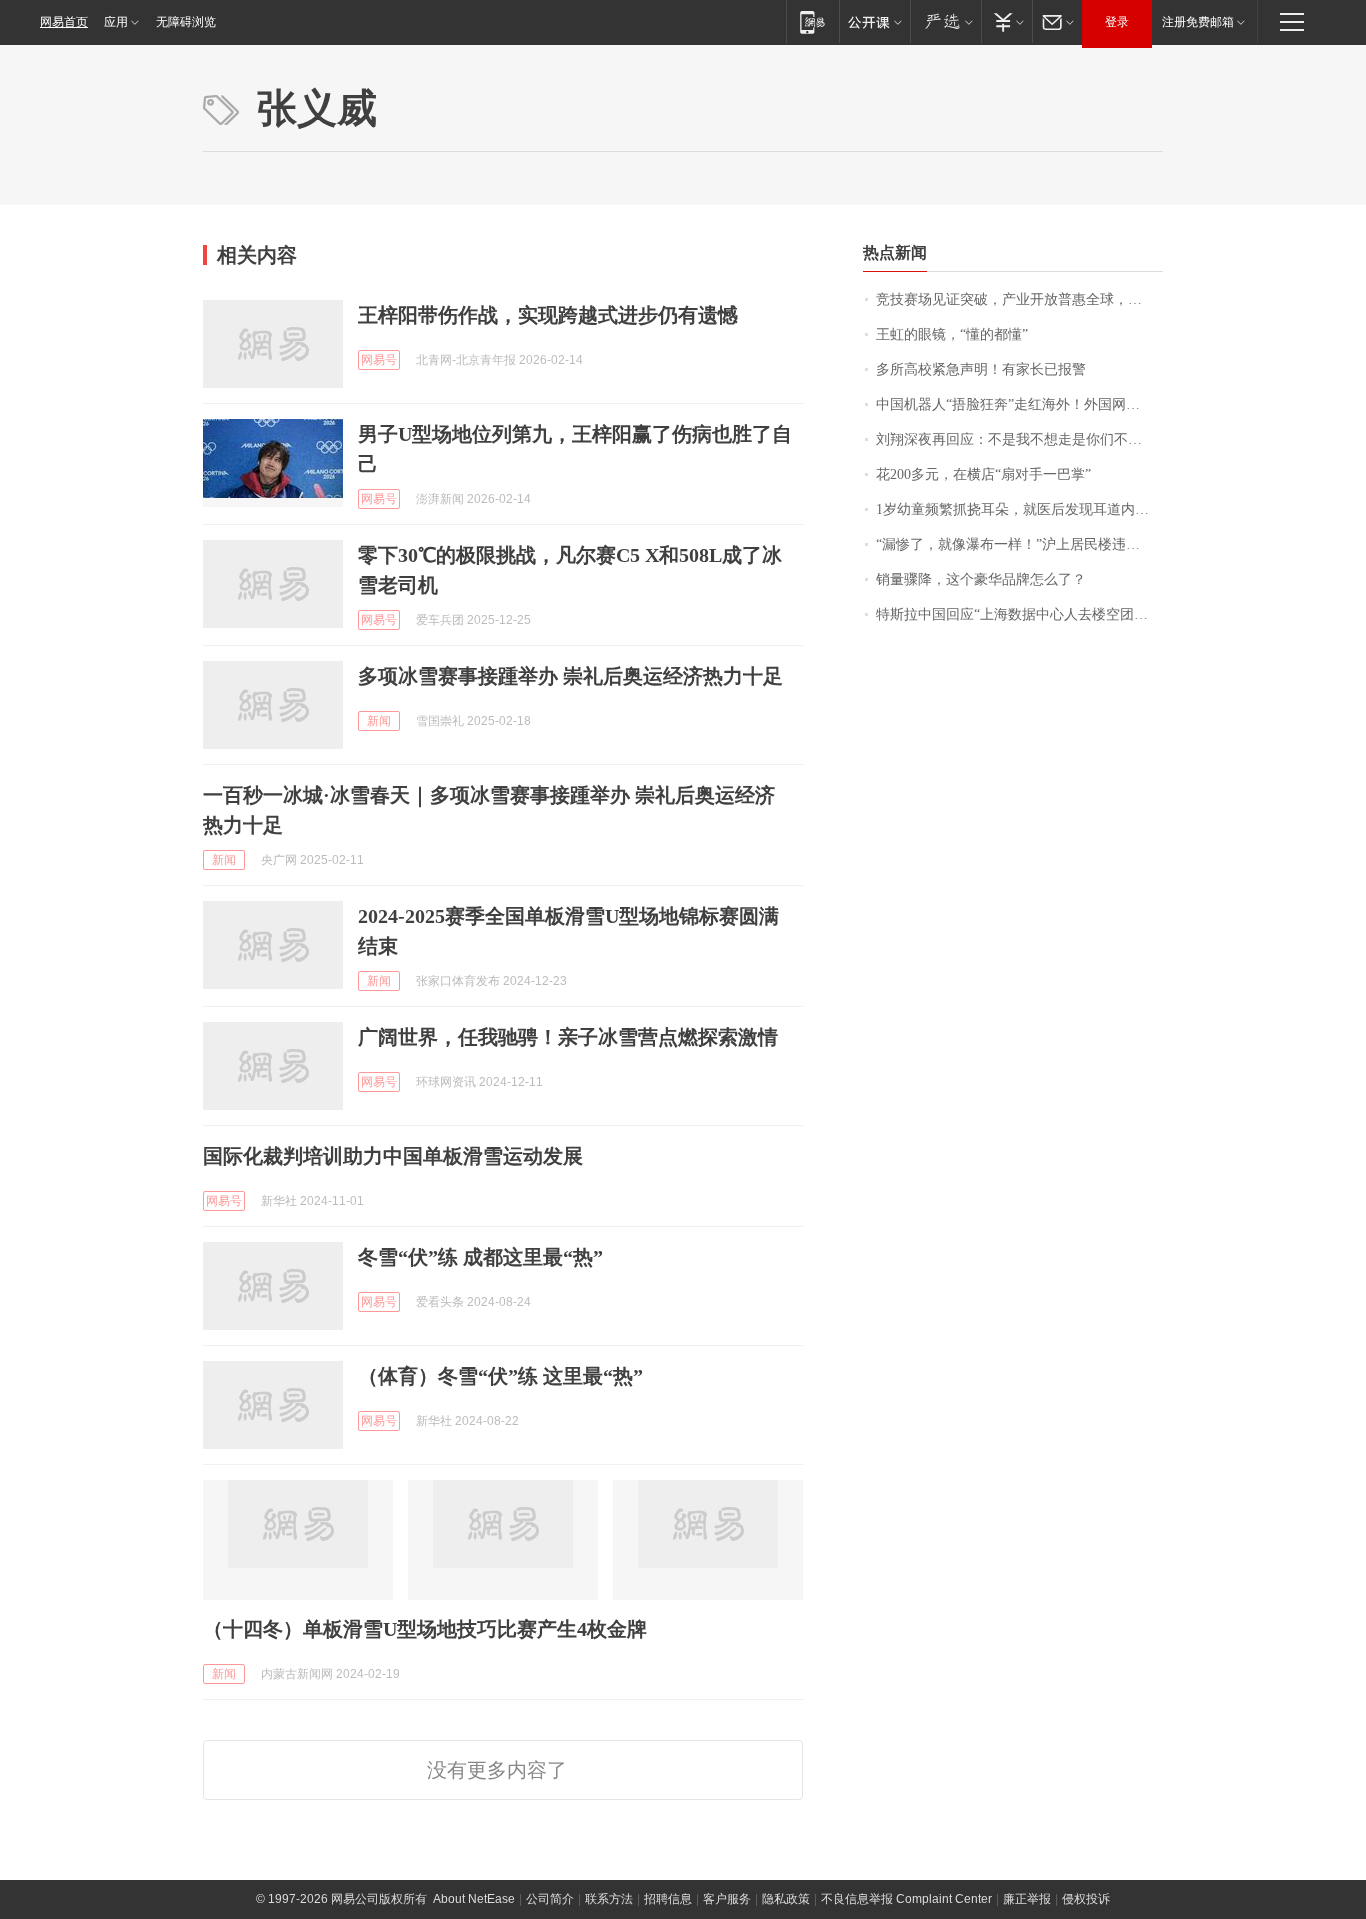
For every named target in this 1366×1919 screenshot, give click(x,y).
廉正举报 (1027, 1899)
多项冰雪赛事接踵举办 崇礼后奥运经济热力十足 (570, 676)
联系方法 (609, 1899)
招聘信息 (668, 1899)
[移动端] (812, 21)
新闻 (379, 721)
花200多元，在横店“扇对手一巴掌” (983, 474)
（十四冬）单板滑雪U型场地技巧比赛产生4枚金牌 (425, 1629)
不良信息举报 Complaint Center (906, 1899)
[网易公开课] (874, 21)
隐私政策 (786, 1899)
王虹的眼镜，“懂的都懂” (952, 334)
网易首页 (64, 22)
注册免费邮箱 (1198, 22)
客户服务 (727, 1899)
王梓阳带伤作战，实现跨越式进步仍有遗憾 (548, 315)
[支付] (1006, 21)
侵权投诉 (1086, 1899)
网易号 (379, 360)
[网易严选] (945, 21)
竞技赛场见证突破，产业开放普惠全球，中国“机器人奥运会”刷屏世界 (1019, 299)
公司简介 (550, 1899)
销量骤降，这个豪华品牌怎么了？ (981, 579)
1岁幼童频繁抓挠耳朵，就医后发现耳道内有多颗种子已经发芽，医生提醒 (1019, 509)
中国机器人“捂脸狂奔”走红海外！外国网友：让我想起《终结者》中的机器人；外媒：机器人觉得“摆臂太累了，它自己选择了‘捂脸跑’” (1019, 404)
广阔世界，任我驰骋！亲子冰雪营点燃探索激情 (568, 1037)
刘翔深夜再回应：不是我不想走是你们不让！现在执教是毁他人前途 (1019, 439)
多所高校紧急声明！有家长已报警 (981, 369)
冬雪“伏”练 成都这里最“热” (480, 1257)
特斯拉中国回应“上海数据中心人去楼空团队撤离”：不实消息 (1019, 614)
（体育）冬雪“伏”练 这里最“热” (500, 1376)
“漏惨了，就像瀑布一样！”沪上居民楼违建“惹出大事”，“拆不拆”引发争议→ (1019, 544)
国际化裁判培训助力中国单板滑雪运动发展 (393, 1156)
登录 (1117, 22)
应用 (116, 22)
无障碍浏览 (186, 22)
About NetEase (474, 1899)
